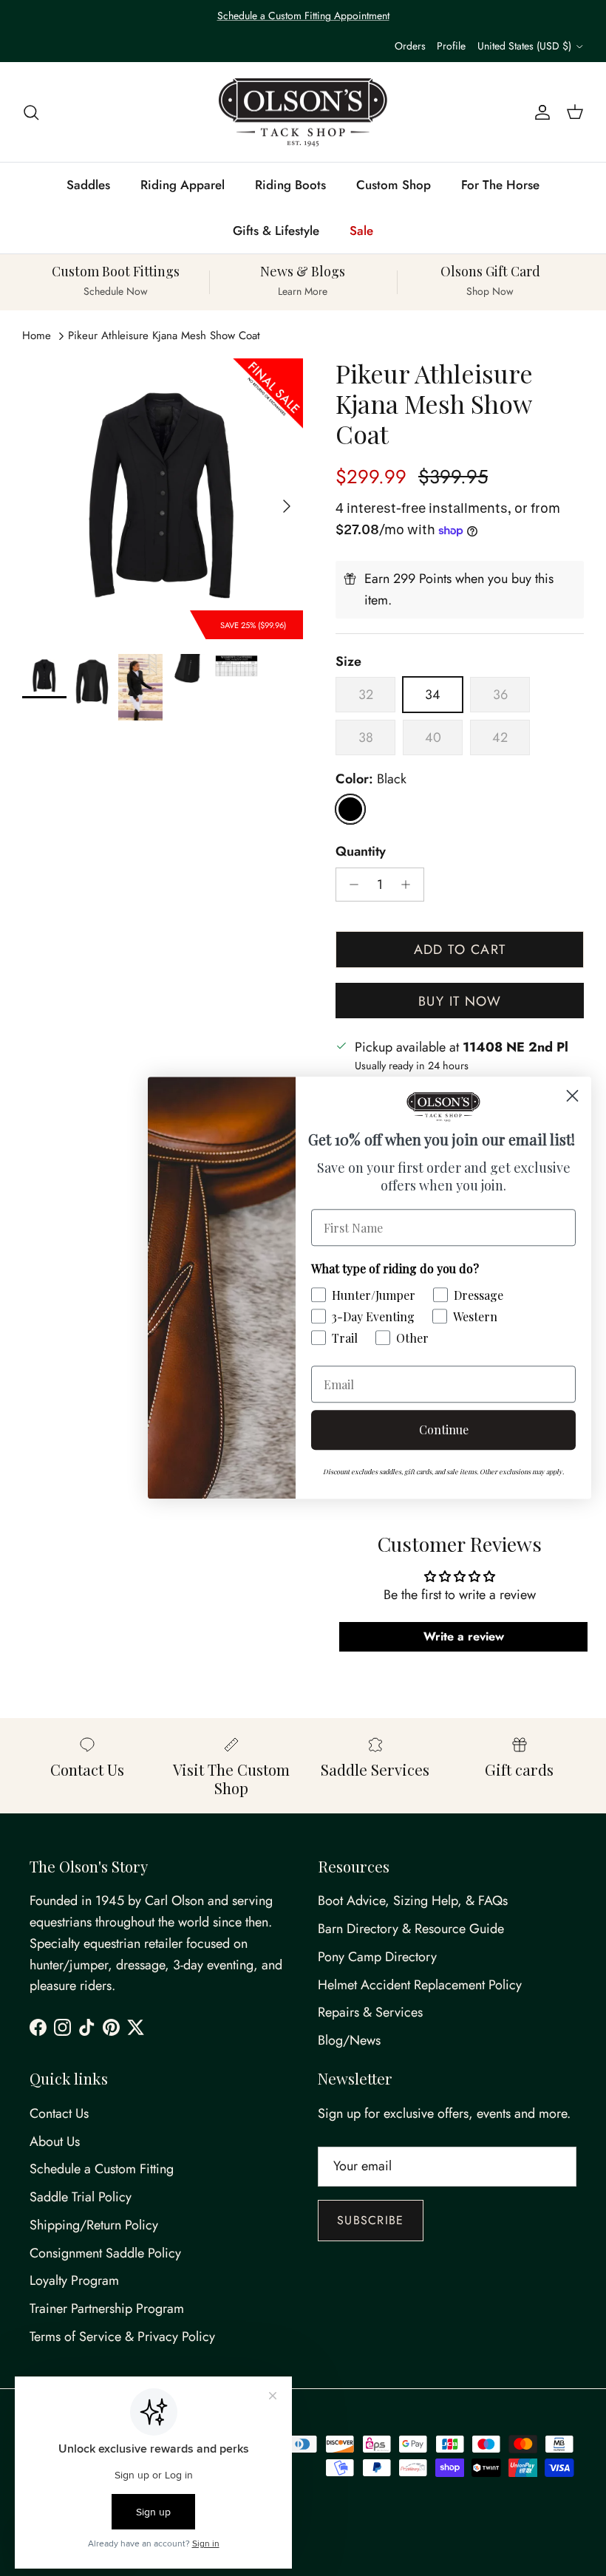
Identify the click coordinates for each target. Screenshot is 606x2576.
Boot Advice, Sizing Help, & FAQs (413, 1901)
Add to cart (460, 950)
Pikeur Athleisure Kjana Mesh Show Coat (164, 335)
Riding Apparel (183, 185)
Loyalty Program (74, 2280)
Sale (361, 231)
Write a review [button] (464, 1636)
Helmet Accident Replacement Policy (420, 1985)
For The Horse (500, 185)
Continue (444, 1430)
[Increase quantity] (410, 885)
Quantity (361, 852)
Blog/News (349, 2040)
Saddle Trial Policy (81, 2197)
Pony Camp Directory (377, 1957)
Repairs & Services (370, 2012)
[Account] (539, 112)
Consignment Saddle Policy (105, 2253)
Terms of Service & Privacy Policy (122, 2337)
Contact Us (59, 2113)
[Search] (31, 112)
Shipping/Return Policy (94, 2225)
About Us (55, 2141)
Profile (451, 46)
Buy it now (460, 1001)
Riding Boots (290, 185)
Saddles (88, 185)
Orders (410, 46)
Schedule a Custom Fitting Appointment (303, 16)
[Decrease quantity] (350, 885)
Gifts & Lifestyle (276, 231)
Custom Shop (394, 185)
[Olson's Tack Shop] (303, 112)
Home (37, 335)
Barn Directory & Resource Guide (411, 1929)
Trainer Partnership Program (107, 2308)
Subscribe (371, 2220)
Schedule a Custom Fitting (102, 2169)
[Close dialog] (572, 1096)
